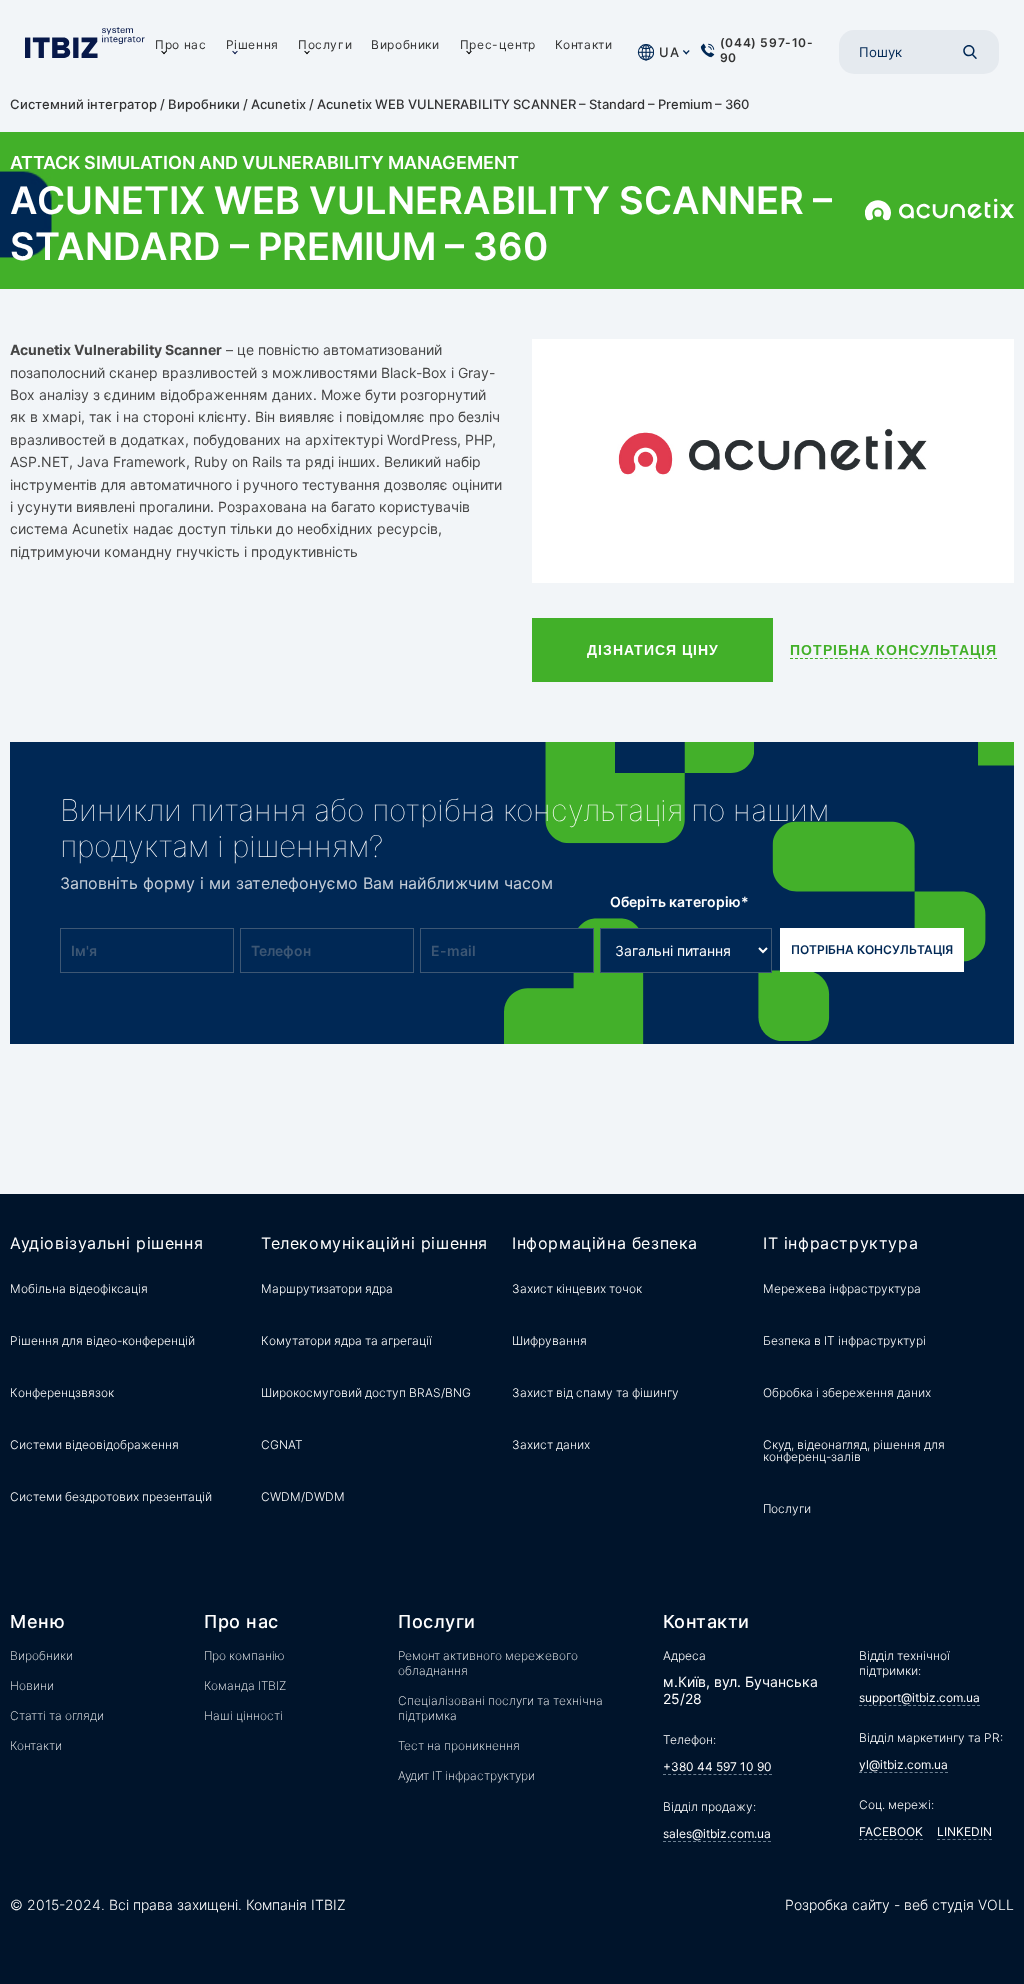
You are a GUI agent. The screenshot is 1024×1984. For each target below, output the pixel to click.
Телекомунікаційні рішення (374, 1243)
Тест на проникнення (459, 1745)
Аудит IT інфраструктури (466, 1775)
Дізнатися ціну (653, 650)
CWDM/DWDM (303, 1496)
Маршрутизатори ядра (327, 1288)
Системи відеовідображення (94, 1444)
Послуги (325, 44)
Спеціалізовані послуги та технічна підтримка (500, 1708)
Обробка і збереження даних (847, 1392)
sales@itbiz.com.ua (717, 1833)
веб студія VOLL (959, 1904)
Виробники (405, 44)
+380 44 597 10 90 (717, 1766)
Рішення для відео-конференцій (102, 1340)
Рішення (252, 44)
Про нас (180, 44)
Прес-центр (498, 44)
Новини (32, 1685)
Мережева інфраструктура (842, 1288)
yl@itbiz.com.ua (903, 1764)
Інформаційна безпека (605, 1243)
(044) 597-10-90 (767, 50)
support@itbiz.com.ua (919, 1697)
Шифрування (549, 1340)
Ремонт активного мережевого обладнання (488, 1663)
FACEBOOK (891, 1831)
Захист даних (551, 1444)
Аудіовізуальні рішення (106, 1243)
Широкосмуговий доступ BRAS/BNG (366, 1392)
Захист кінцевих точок (577, 1288)
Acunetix (278, 104)
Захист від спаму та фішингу (595, 1392)
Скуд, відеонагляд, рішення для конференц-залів (854, 1450)
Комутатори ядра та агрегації (346, 1340)
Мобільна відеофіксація (79, 1288)
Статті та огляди (57, 1715)
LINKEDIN (964, 1831)
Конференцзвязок (62, 1392)
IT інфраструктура (840, 1243)
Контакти (584, 44)
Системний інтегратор (83, 104)
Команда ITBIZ (245, 1685)
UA (669, 52)
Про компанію (244, 1655)
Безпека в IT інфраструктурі (844, 1340)
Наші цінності (243, 1715)
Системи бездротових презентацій (111, 1496)
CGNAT (282, 1444)
